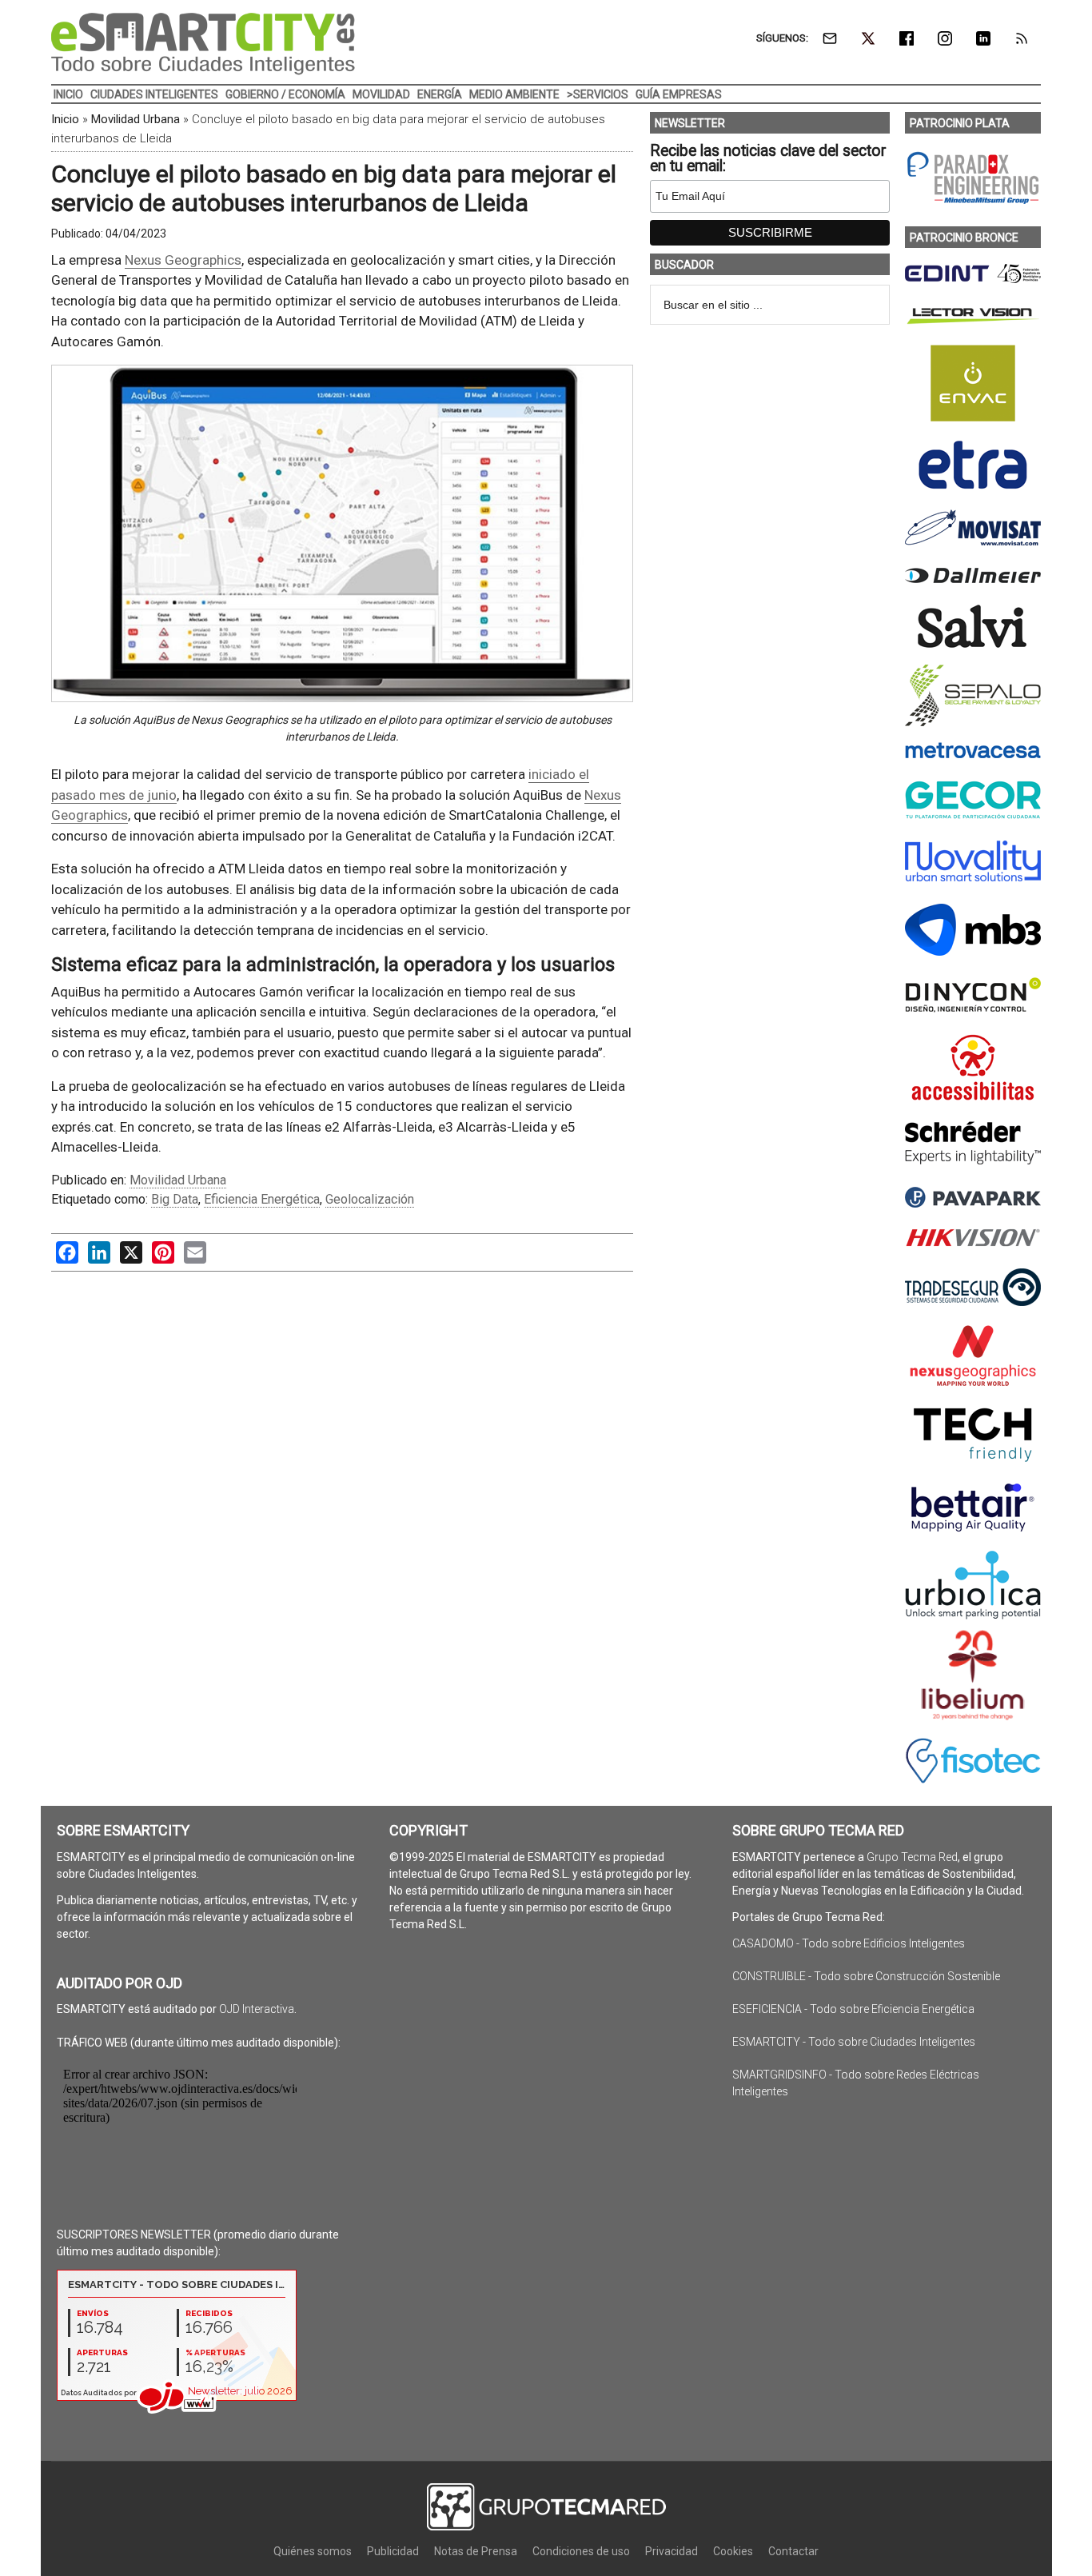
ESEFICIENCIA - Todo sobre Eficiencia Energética (853, 2009)
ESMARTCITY (203, 44)
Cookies (733, 2551)
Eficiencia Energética (262, 1199)
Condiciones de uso (581, 2551)
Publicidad (393, 2551)
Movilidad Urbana (136, 119)
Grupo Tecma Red (912, 1857)
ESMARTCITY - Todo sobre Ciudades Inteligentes (854, 2042)
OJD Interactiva (257, 2009)
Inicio (65, 119)
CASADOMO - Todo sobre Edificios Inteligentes (849, 1943)
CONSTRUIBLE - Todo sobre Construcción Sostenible (866, 1976)
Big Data (175, 1199)
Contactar (793, 2551)
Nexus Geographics (183, 260)
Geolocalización (370, 1199)
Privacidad (672, 2551)
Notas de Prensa (476, 2551)
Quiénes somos (313, 2551)
